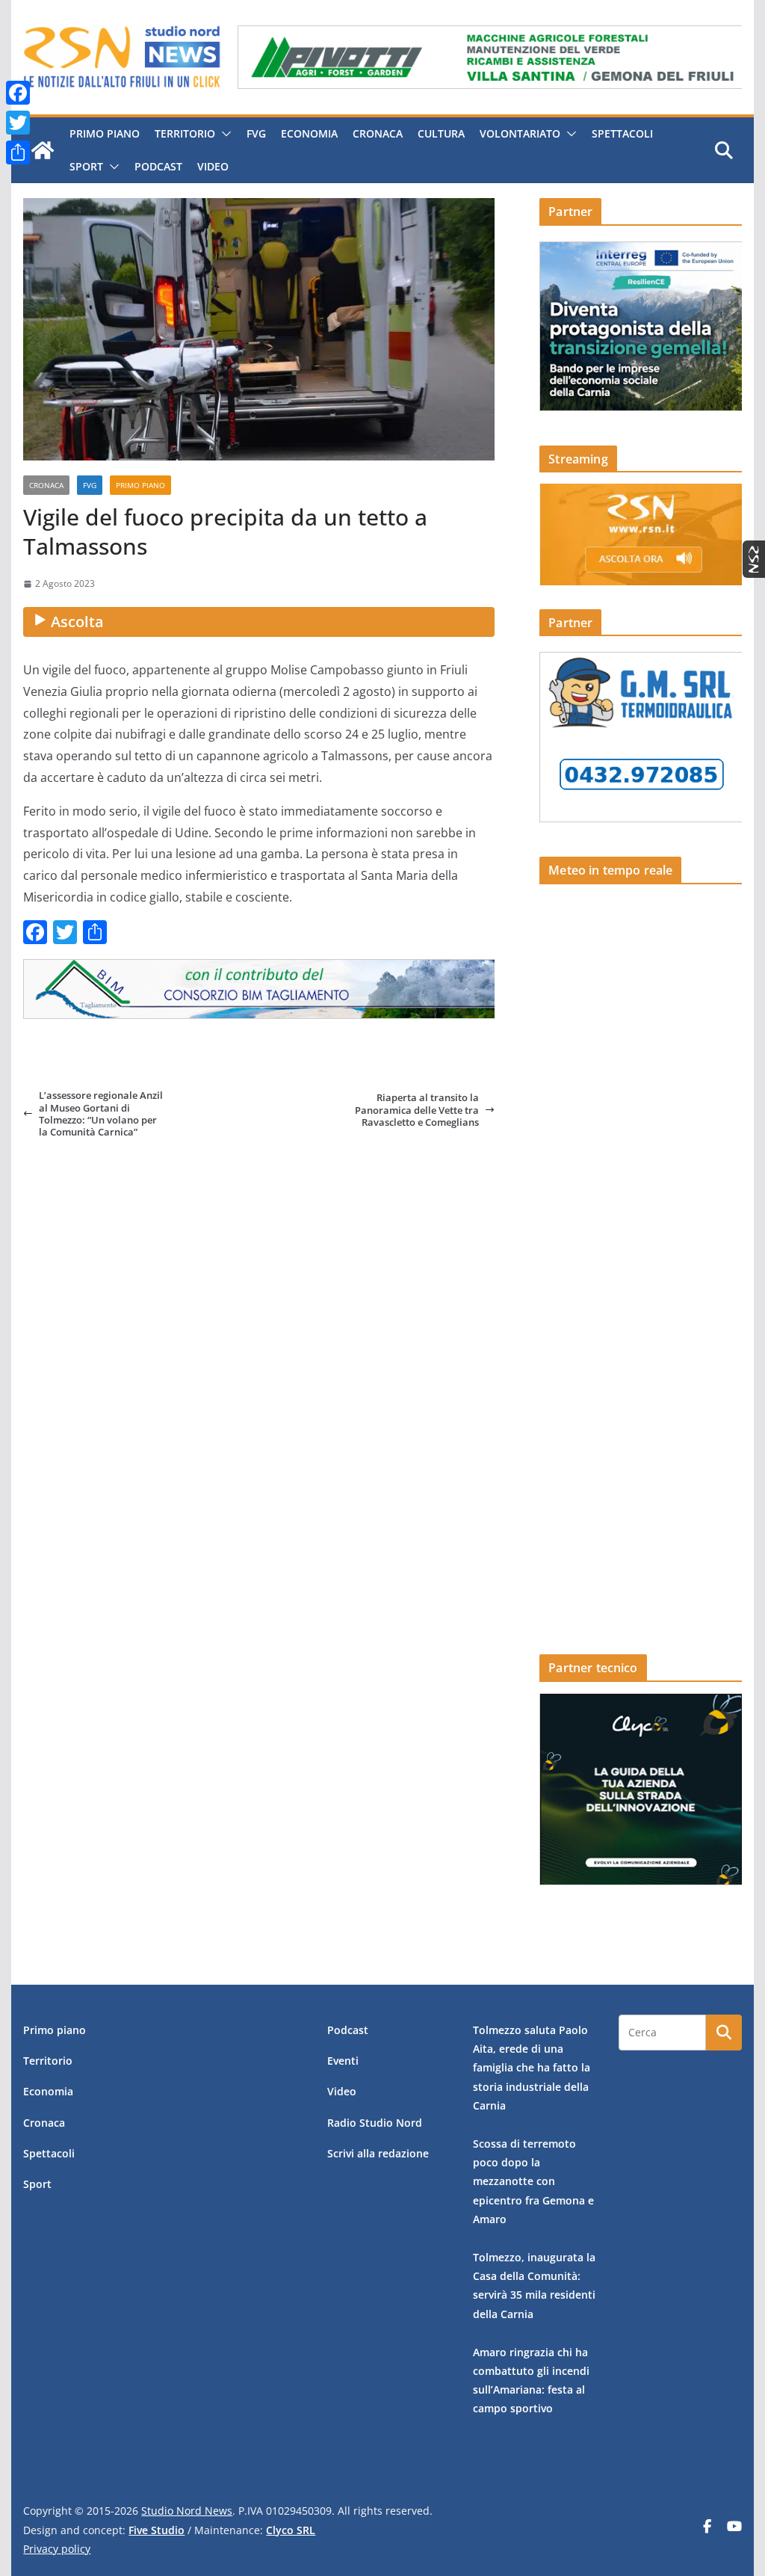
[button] (223, 134)
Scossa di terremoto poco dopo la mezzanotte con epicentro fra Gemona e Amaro (533, 2181)
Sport (86, 166)
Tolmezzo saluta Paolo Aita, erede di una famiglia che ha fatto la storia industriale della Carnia (532, 2068)
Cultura (441, 133)
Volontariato (520, 133)
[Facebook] (18, 93)
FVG (256, 133)
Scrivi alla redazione (378, 2153)
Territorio (185, 133)
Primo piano (105, 133)
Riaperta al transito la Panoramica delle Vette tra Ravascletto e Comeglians (417, 1110)
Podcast (158, 166)
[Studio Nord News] (43, 150)
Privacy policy (57, 2549)
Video (213, 166)
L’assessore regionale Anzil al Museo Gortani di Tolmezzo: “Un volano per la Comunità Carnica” (101, 1113)
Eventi (343, 2061)
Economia (309, 133)
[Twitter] (18, 123)
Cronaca (378, 133)
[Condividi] (18, 152)
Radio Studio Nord (375, 2123)
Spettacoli (622, 133)
